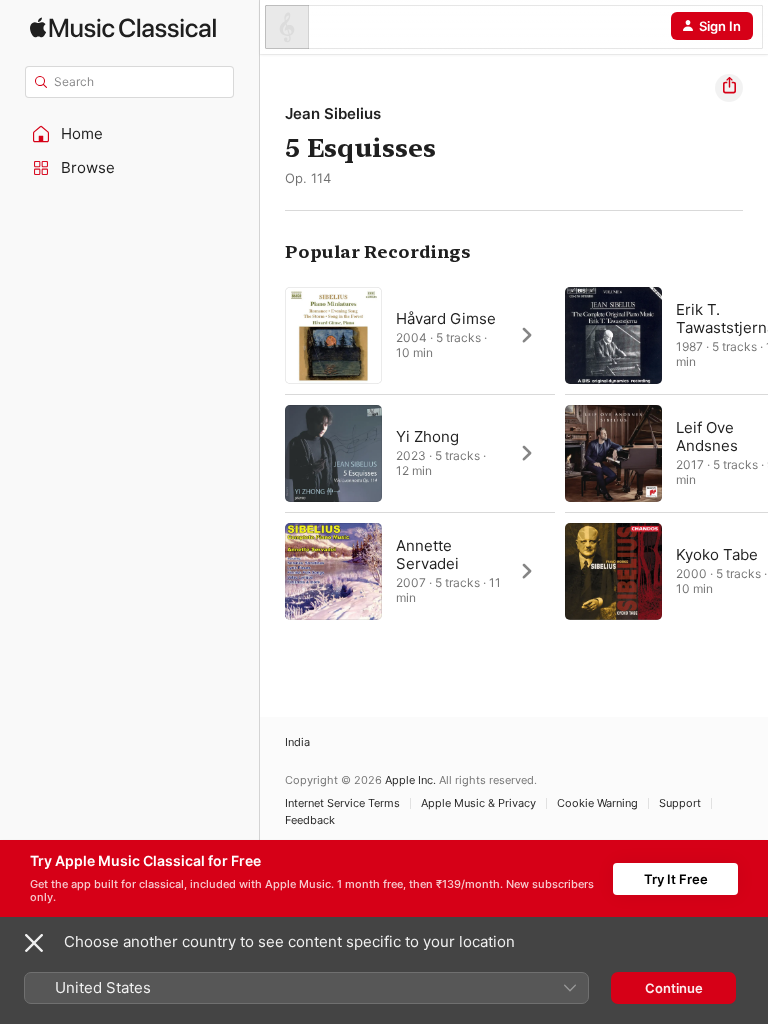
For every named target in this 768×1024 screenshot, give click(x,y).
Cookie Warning (597, 803)
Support (680, 803)
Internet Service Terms (342, 803)
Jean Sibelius (333, 113)
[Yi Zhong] (420, 453)
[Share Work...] (729, 88)
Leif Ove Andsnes (707, 436)
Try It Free (676, 879)
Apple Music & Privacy (478, 803)
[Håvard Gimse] (420, 335)
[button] (130, 134)
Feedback (310, 820)
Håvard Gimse (446, 318)
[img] (123, 27)
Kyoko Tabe (717, 554)
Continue (674, 988)
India (297, 742)
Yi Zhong (427, 436)
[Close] (34, 943)
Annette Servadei (427, 554)
